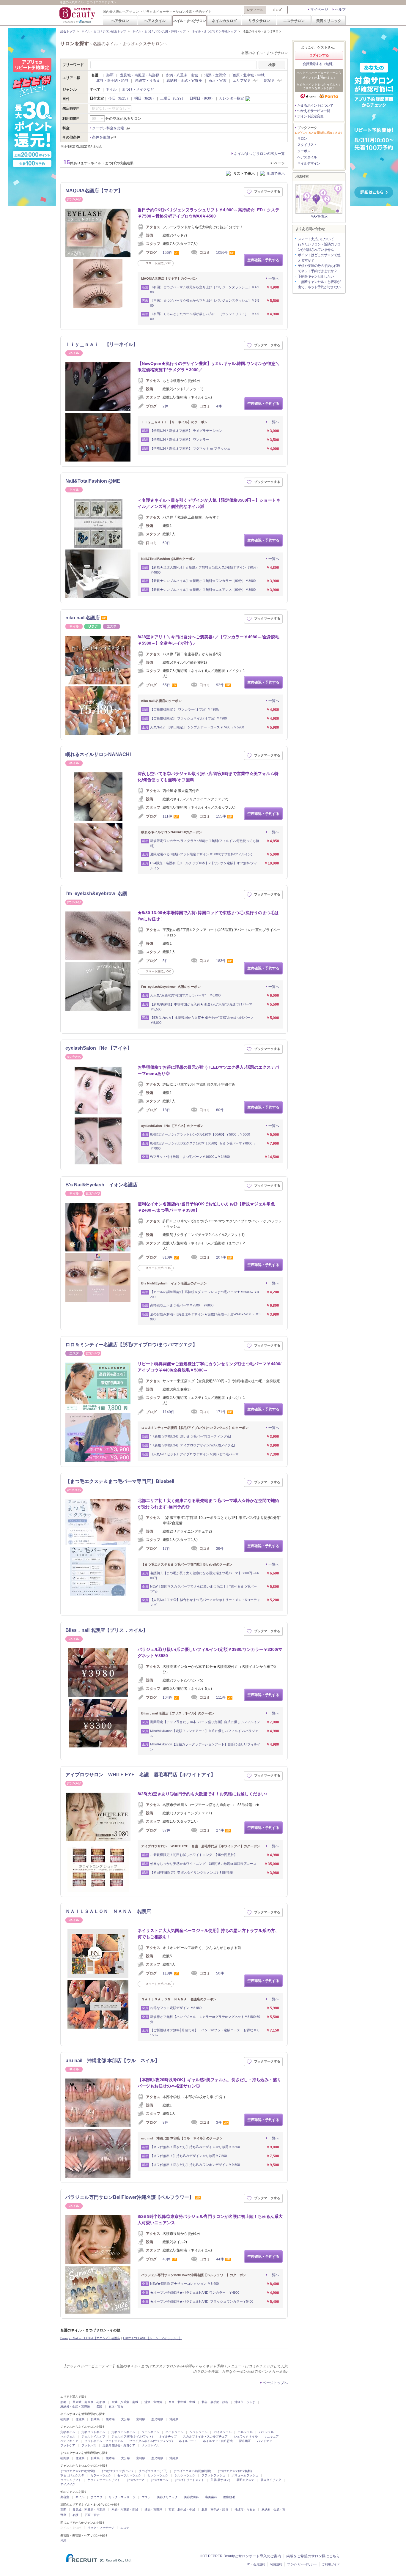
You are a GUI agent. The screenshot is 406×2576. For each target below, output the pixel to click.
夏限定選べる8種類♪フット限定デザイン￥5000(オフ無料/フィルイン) (201, 854)
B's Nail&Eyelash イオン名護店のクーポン (174, 1283)
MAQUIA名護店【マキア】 (94, 191)
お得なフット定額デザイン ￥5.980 (176, 2008)
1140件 (169, 1412)
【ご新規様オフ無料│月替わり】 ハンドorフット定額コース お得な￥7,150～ (205, 2033)
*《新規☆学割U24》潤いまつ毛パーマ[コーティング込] (191, 1436)
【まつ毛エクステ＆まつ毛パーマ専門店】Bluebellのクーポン (187, 1564)
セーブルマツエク (129, 2475)
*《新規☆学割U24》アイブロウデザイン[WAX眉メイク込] (192, 1445)
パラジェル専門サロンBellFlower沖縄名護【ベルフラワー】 (130, 2197)
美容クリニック (329, 21)
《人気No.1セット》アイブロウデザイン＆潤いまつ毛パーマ (194, 1454)
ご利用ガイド (331, 2564)
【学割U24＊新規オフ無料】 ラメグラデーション (186, 431)
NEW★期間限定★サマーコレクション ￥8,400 (184, 2284)
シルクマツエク (185, 2475)
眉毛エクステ (245, 2480)
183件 (221, 961)
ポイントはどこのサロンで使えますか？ (319, 258)
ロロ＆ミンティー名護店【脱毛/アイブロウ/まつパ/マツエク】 (131, 1345)
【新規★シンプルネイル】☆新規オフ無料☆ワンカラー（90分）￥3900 (203, 581)
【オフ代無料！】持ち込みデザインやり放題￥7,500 (188, 2156)
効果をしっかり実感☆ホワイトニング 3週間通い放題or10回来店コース (203, 1864)
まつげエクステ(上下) (153, 2471)
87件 (166, 1830)
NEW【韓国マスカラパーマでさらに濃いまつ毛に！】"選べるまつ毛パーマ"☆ (203, 1589)
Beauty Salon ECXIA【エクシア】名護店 (90, 2338)
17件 (166, 1549)
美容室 (65, 2497)
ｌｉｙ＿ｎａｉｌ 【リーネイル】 (102, 344)
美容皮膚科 (191, 2497)
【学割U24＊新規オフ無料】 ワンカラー (180, 440)
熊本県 (110, 2419)
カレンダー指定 (232, 98)
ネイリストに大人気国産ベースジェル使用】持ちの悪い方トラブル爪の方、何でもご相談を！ (208, 1934)
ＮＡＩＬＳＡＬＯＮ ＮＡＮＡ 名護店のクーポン (179, 1999)
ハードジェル (174, 2432)
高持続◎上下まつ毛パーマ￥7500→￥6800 (182, 1305)
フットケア (68, 2445)
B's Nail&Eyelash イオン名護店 (101, 1185)
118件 (167, 1973)
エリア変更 (242, 81)
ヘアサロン (120, 21)
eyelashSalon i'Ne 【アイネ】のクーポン (172, 1126)
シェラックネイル (246, 2436)
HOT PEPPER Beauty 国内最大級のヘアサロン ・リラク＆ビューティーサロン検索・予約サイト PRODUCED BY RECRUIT (78, 15)
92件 (220, 685)
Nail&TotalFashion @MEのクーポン (168, 559)
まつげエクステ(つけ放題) (78, 2471)
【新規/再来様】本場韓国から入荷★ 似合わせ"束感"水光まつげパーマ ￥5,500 (203, 1007)
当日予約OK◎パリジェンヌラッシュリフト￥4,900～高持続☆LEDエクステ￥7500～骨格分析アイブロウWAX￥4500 (208, 213)
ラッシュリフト (71, 2480)
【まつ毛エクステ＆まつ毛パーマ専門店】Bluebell (120, 1481)
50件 (220, 1973)
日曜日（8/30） (202, 98)
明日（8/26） (145, 98)
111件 (167, 816)
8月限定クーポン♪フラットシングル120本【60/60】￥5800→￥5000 (200, 1134)
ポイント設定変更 (310, 116)
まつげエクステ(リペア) (117, 2471)
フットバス (89, 2445)
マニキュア (271, 2436)
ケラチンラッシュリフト (104, 2480)
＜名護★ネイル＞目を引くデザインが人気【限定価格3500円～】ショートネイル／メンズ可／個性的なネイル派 (209, 503)
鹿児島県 (157, 2419)
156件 (167, 253)
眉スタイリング (271, 2480)
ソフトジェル (199, 2432)
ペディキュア (69, 2441)
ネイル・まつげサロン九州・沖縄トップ (159, 31)
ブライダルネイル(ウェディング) (151, 2441)
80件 (220, 1110)
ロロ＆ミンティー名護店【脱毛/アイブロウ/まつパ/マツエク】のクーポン (195, 1428)
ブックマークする (267, 191)
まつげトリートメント (189, 2480)
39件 (220, 1549)
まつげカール (159, 2480)
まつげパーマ (135, 2480)
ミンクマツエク (158, 2475)
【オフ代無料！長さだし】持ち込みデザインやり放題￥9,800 (195, 2147)
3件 (219, 2122)
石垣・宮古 (218, 81)
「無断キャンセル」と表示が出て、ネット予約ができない (319, 284)
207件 (221, 1257)
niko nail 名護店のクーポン (161, 701)
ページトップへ (275, 2383)
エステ (146, 2497)
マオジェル (68, 2436)
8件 (165, 2122)
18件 (166, 1110)
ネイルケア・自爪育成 (218, 2441)
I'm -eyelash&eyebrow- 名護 (96, 893)
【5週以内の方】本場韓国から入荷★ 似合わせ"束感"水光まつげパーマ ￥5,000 (203, 1020)
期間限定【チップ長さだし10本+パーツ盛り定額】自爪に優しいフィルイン (205, 1722)
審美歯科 (211, 2497)
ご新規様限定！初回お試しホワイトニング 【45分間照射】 (194, 1855)
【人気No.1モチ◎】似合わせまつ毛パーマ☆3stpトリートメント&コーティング (205, 1602)
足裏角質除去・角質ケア (119, 2445)
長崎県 (95, 2419)
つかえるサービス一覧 (314, 111)
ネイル (111, 89)
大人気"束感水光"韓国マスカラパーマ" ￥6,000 (185, 995)
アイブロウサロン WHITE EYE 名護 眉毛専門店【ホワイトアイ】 (140, 1775)
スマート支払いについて (316, 239)
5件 (165, 961)
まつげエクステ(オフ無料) (235, 2471)
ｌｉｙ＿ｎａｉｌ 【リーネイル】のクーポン (174, 422)
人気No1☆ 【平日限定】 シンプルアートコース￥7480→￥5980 (197, 727)
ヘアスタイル (155, 21)
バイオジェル (223, 2432)
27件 (220, 1830)
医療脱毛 (229, 2497)
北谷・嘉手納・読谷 (112, 81)
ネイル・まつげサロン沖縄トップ (214, 31)
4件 (219, 406)
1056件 (222, 253)
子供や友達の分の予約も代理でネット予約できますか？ (319, 268)
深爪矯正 (245, 2441)
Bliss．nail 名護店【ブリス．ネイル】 (107, 1630)
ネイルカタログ (224, 21)
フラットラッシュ (213, 2475)
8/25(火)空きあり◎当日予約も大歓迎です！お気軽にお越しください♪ (203, 1794)
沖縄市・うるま (147, 81)
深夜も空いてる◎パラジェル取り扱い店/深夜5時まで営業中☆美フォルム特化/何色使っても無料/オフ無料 (208, 777)
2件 (165, 406)
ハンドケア (265, 2441)
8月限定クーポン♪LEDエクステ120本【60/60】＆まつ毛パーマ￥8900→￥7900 (203, 1146)
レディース (255, 10)
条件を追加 (101, 137)
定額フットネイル (93, 2432)
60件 (166, 543)
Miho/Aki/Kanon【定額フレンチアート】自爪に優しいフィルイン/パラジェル (204, 1733)
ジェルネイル (150, 2432)
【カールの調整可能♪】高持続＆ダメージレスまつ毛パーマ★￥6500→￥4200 (204, 1294)
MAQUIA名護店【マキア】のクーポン (169, 278)
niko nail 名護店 (83, 618)
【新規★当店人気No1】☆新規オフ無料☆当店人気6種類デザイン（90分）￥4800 (205, 570)
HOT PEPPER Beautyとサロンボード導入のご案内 (240, 2556)
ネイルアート (188, 2441)
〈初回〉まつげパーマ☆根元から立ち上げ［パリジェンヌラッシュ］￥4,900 (205, 290)
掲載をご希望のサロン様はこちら (313, 2556)
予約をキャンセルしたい (316, 276)
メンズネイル (150, 2445)
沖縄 (63, 2540)
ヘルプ (340, 10)
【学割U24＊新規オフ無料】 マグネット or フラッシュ (190, 448)
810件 (167, 1257)
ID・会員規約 (256, 2564)
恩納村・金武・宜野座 (184, 81)
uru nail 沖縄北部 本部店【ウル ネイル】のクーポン (182, 2138)
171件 (221, 1412)
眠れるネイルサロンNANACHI (98, 754)
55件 (166, 685)
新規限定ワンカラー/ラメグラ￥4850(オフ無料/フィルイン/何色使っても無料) (205, 843)
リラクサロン (259, 21)
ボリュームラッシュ (245, 2475)
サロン (302, 138)
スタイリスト (307, 145)
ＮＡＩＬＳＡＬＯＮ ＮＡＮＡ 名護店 (108, 1911)
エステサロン (294, 21)
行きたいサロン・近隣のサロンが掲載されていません (319, 247)
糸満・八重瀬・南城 (182, 75)
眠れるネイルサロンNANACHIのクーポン (172, 832)
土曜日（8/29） (173, 98)
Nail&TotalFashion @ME (93, 481)
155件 (221, 816)
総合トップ (68, 31)
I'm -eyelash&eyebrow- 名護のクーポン (171, 987)
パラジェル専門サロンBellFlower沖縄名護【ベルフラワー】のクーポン (194, 2275)
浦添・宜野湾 (215, 75)
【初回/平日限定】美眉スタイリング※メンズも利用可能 (191, 1873)
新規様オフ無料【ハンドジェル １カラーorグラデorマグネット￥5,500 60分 (205, 2019)
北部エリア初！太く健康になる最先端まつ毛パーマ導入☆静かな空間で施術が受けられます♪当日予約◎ (208, 1504)
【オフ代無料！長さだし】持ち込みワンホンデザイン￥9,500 (195, 2165)
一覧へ (274, 278)
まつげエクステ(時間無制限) (192, 2471)
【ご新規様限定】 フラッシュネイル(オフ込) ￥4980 (188, 718)
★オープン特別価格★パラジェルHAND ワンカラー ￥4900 (195, 2292)
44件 (220, 2259)
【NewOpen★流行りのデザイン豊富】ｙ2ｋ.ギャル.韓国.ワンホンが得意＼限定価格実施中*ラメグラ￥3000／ (209, 367)
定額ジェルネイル (123, 2432)
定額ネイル (68, 2432)
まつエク (97, 2497)
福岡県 (65, 2419)
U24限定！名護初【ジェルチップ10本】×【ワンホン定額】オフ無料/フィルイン (204, 866)
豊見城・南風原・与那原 (140, 75)
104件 (167, 1698)
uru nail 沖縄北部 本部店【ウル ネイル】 (112, 2061)
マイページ (319, 10)
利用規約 (276, 2564)
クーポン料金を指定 (108, 128)
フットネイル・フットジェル (104, 2441)
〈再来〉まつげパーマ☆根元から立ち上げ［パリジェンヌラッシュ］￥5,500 (205, 303)
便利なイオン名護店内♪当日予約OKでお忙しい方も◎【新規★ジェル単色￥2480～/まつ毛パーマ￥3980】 (206, 1207)
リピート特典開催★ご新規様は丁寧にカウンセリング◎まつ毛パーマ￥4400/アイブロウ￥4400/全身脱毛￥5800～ (210, 1367)
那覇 (110, 75)
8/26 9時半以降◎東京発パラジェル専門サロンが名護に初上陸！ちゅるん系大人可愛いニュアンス (210, 2220)
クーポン (304, 151)
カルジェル (245, 2432)
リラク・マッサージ (122, 2497)
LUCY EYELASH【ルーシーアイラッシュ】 (152, 2338)
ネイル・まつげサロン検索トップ (104, 31)
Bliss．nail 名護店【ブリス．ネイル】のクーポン (178, 1713)
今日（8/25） (119, 98)
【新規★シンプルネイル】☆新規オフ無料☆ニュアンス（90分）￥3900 (203, 590)
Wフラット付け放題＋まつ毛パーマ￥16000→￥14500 (190, 1157)
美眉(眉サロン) (220, 2480)
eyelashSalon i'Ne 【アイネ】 (99, 1048)
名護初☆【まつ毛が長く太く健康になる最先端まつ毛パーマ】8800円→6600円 (204, 1576)
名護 (99, 2406)
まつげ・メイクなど (138, 89)
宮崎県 (141, 2419)
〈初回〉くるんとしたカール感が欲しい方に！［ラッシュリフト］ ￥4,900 (205, 316)
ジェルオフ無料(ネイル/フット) (132, 2436)
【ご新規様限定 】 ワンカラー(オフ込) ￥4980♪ (185, 709)
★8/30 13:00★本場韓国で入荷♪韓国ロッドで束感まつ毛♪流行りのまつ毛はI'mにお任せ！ (208, 916)
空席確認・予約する (263, 260)
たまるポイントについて (315, 106)
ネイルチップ (168, 2436)
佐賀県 (80, 2419)
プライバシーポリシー (302, 2564)
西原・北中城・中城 (248, 75)
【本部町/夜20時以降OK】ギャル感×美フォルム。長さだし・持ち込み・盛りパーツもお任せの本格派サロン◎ (209, 2083)
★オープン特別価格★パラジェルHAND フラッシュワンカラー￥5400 (202, 2301)
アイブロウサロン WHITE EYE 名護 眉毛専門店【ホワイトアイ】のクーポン (201, 1846)
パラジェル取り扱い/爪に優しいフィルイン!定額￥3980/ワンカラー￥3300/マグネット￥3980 (210, 1652)
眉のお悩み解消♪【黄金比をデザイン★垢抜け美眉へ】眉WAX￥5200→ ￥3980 (205, 1317)
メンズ (277, 10)
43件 (166, 2259)
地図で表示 (276, 174)
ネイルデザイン (309, 163)
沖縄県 (174, 2419)
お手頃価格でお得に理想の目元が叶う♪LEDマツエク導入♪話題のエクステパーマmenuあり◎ (208, 1070)
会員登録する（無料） (319, 64)
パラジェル (266, 2432)
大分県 (125, 2419)
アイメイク (68, 2484)
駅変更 (270, 81)
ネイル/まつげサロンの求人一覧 (259, 154)
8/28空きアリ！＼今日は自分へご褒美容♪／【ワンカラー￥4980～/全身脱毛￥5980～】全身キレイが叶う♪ (208, 640)
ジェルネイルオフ (93, 2436)
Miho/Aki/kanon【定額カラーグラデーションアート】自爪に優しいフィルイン (205, 1747)
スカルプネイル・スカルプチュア (205, 2436)
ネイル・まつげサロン (189, 21)
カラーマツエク (101, 2475)
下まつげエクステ (72, 2475)
